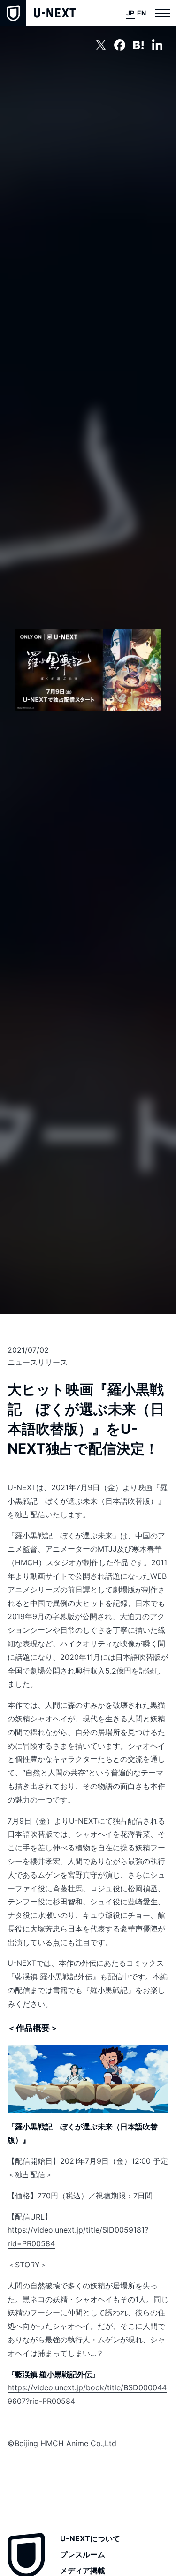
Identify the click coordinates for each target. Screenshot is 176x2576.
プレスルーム (83, 2554)
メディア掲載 (83, 2570)
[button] (163, 13)
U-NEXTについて (90, 2538)
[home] (38, 13)
